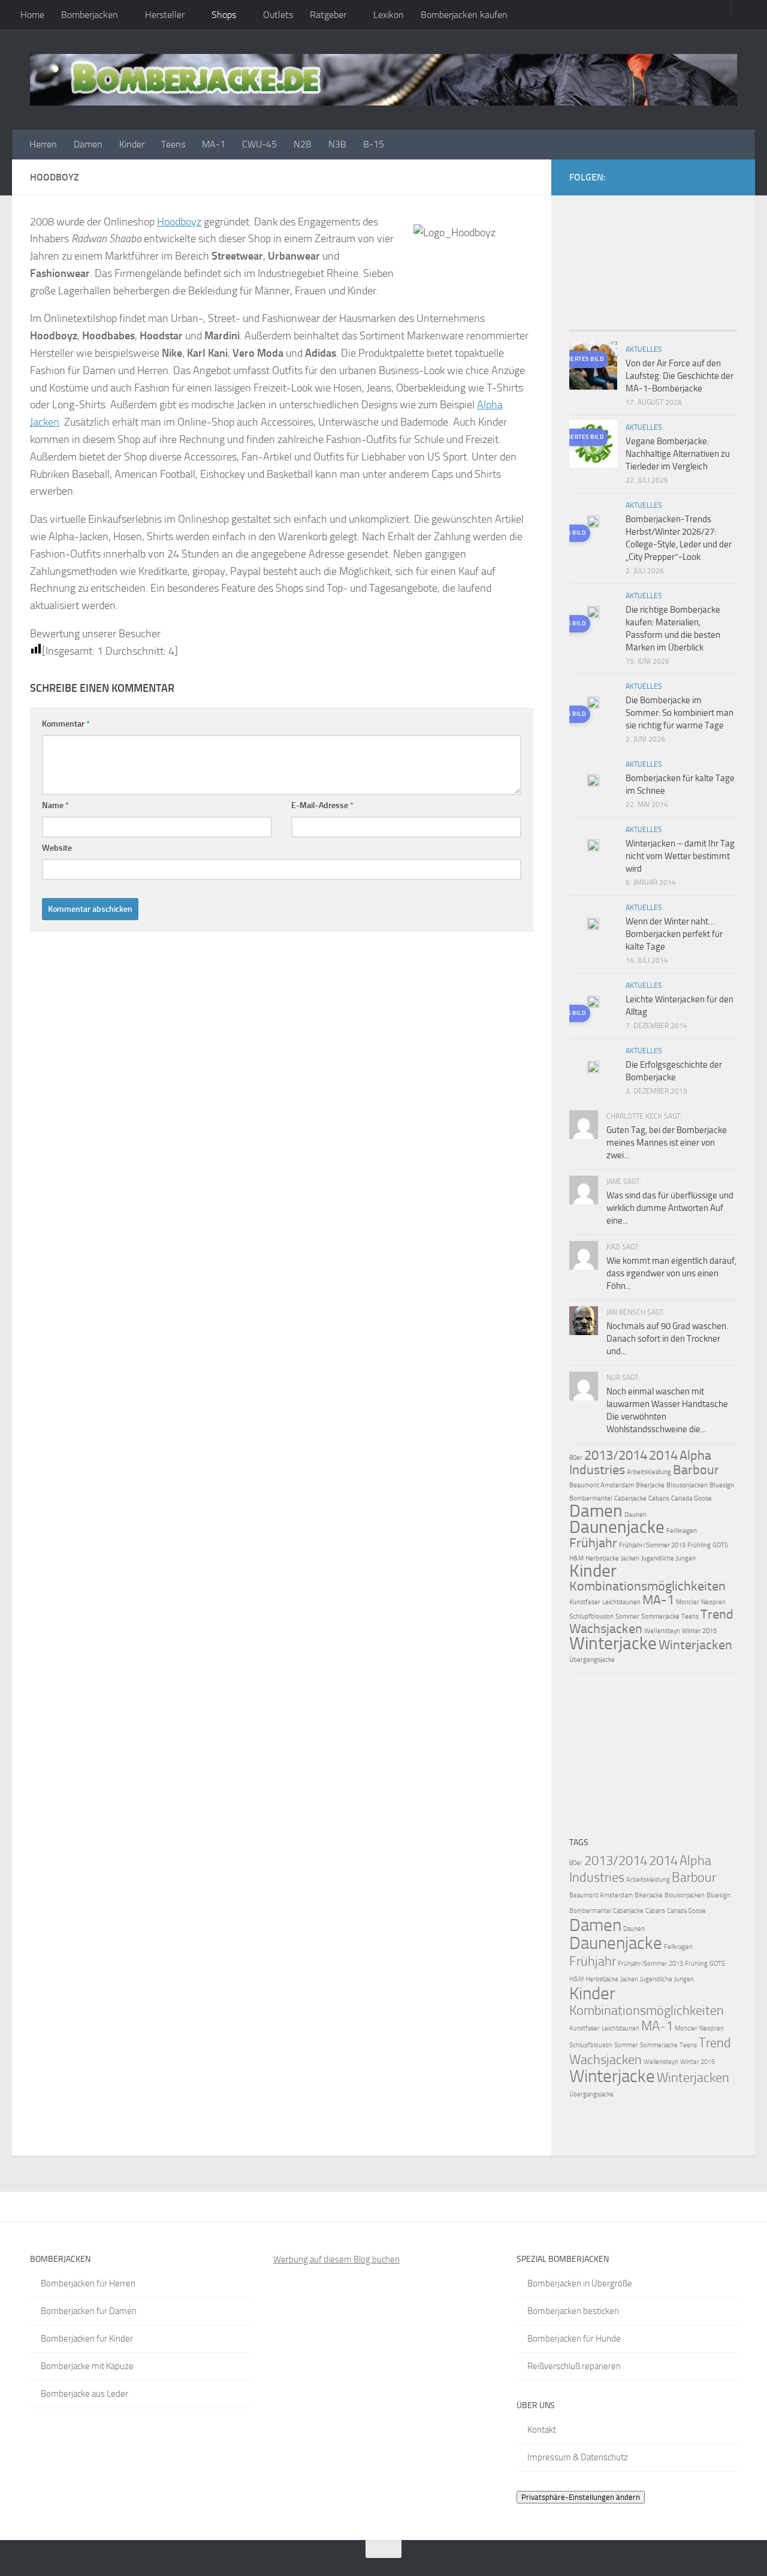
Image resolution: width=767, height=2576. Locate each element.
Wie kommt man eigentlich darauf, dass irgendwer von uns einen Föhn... (671, 1273)
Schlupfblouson (591, 1617)
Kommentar (66, 724)
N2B (303, 144)
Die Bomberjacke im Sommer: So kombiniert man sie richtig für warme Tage (680, 713)
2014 (663, 1456)
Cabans (659, 1498)
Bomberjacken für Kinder (87, 2339)
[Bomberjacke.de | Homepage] (383, 80)
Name (55, 805)
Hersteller (165, 15)
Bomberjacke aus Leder (84, 2394)
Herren (43, 144)
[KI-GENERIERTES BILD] (593, 523)
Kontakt (542, 2430)
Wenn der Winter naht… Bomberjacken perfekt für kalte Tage (674, 934)
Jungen (686, 1558)
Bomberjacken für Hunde (574, 2339)
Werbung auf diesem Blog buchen (336, 2259)
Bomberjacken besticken (573, 2311)
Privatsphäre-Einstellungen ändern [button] (581, 2497)
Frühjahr (593, 1543)
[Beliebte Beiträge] (632, 326)
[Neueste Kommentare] (674, 326)
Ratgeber (328, 15)
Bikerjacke (650, 1485)
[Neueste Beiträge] (590, 326)
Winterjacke (613, 1643)
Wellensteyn (662, 1631)
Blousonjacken (687, 1485)
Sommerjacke (660, 1617)
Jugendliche (658, 1558)
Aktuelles (644, 350)
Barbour (696, 1470)
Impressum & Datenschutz (578, 2457)
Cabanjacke (630, 1498)
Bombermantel (591, 1498)
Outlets (278, 15)
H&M (576, 1558)
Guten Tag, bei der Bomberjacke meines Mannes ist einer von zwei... (667, 1143)
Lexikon (389, 15)
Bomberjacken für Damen (89, 2311)
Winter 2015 (699, 1631)
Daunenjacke (617, 1527)
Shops (224, 15)
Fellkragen (682, 1531)
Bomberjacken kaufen (464, 15)
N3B (337, 144)
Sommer (627, 1617)
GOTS (720, 1545)
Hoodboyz (179, 222)
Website (57, 848)
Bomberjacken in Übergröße (580, 2283)
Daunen (635, 1515)
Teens (173, 144)
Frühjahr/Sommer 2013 (652, 1545)
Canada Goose (691, 1498)
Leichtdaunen (621, 1602)
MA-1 (214, 144)
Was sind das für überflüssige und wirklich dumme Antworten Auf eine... (670, 1208)
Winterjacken (695, 1645)
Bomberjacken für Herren (88, 2283)
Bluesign (722, 1485)
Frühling (699, 1545)
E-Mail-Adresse (322, 805)
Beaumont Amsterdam (602, 1485)
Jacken (630, 1558)
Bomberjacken (90, 15)
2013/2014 (616, 1456)
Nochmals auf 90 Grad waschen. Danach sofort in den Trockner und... (667, 1339)
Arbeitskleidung (649, 1472)
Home (32, 15)
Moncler (688, 1602)
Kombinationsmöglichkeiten (647, 1586)
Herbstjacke (602, 1558)
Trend (717, 1614)
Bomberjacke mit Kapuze (87, 2366)
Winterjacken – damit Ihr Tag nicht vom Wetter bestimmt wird (680, 856)
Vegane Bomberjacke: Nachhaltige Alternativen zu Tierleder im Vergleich (678, 454)
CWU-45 (259, 144)
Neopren (713, 1602)
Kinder (132, 144)
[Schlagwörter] (716, 326)
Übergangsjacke (592, 1660)
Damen (88, 144)
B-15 (374, 144)
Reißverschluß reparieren (574, 2366)
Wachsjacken (606, 1629)
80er (576, 1458)
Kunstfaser (585, 1602)
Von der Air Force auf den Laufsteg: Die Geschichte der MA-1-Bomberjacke (680, 376)
